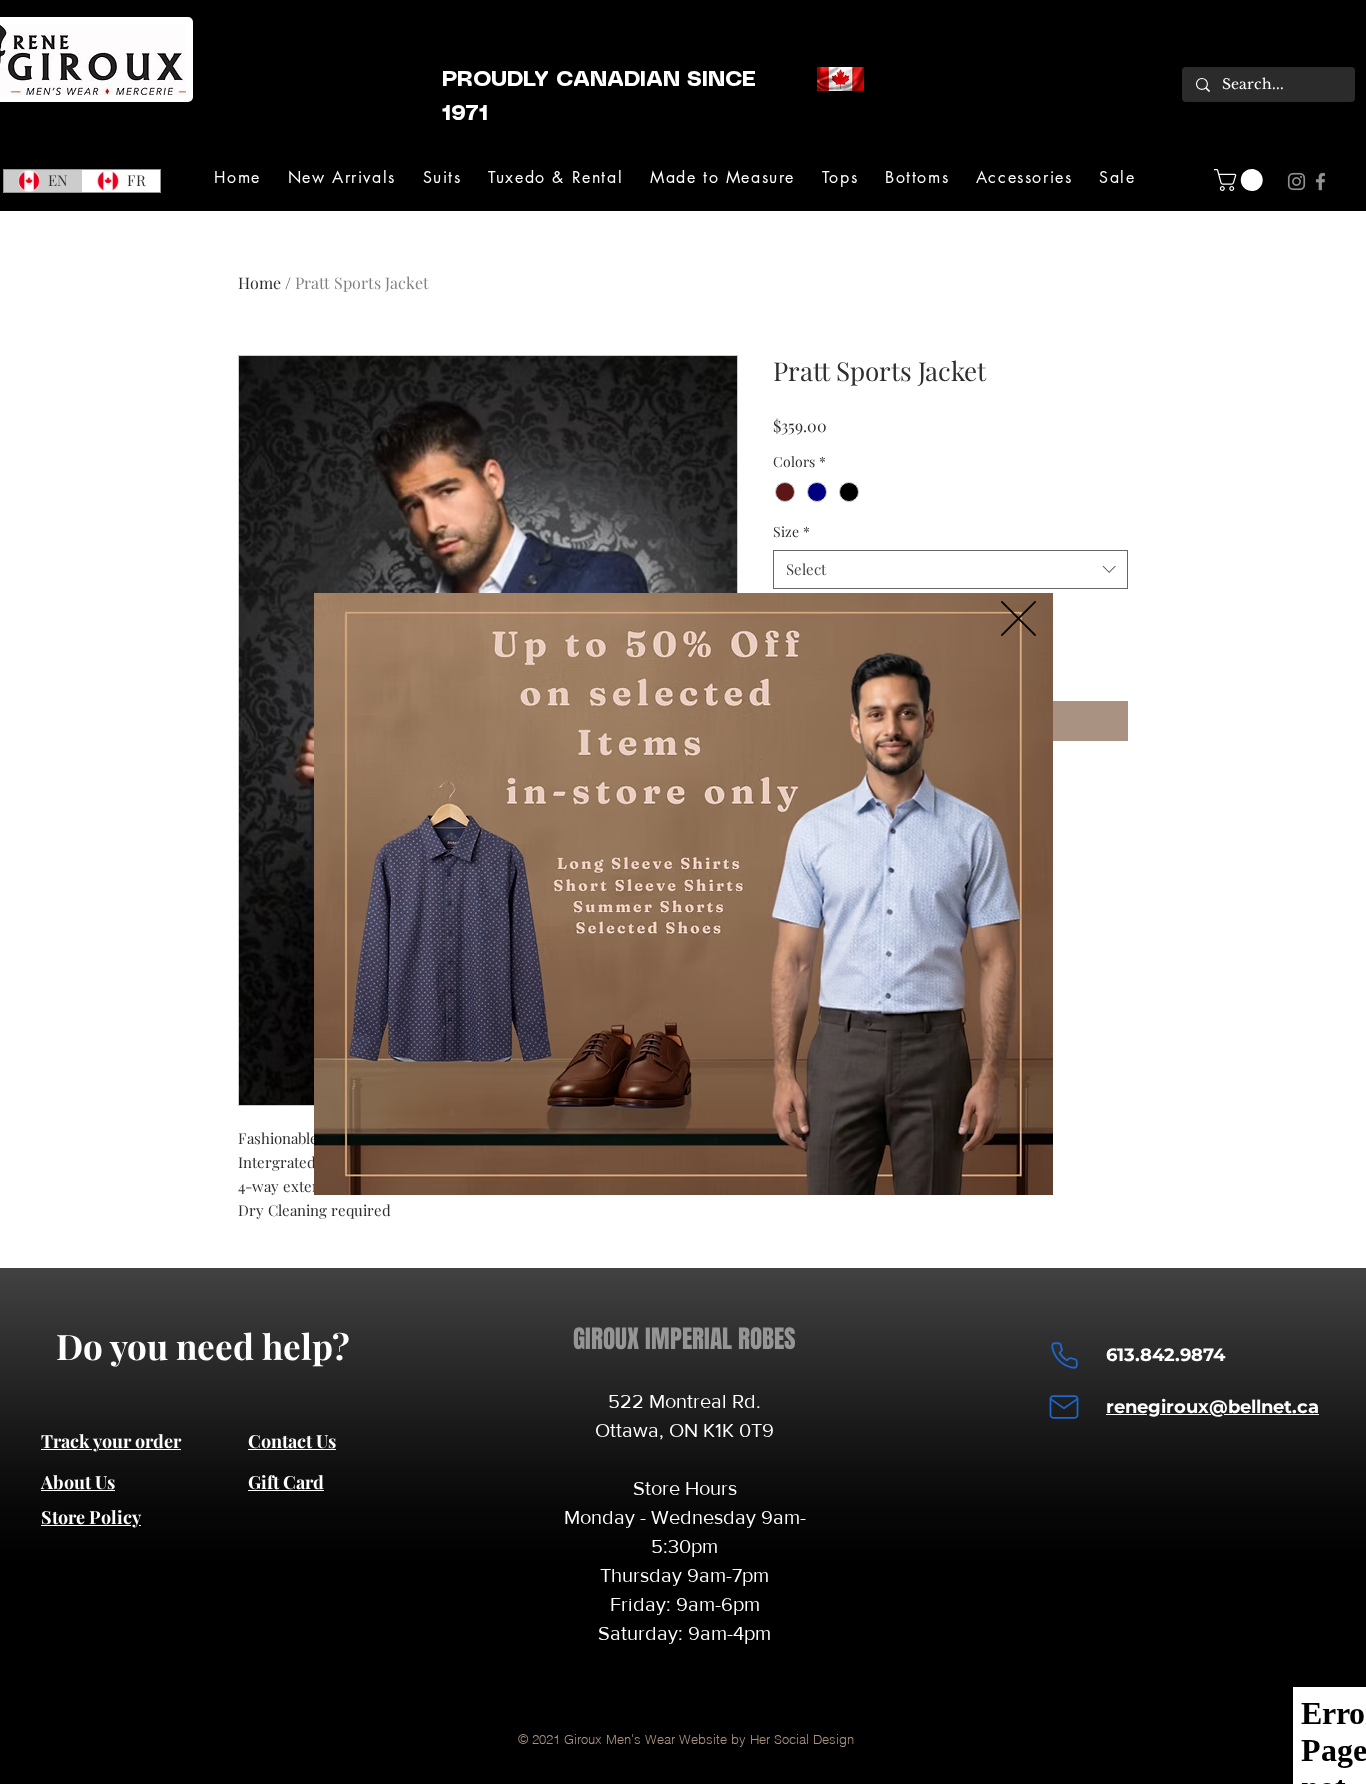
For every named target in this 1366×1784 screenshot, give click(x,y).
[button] (1018, 618)
